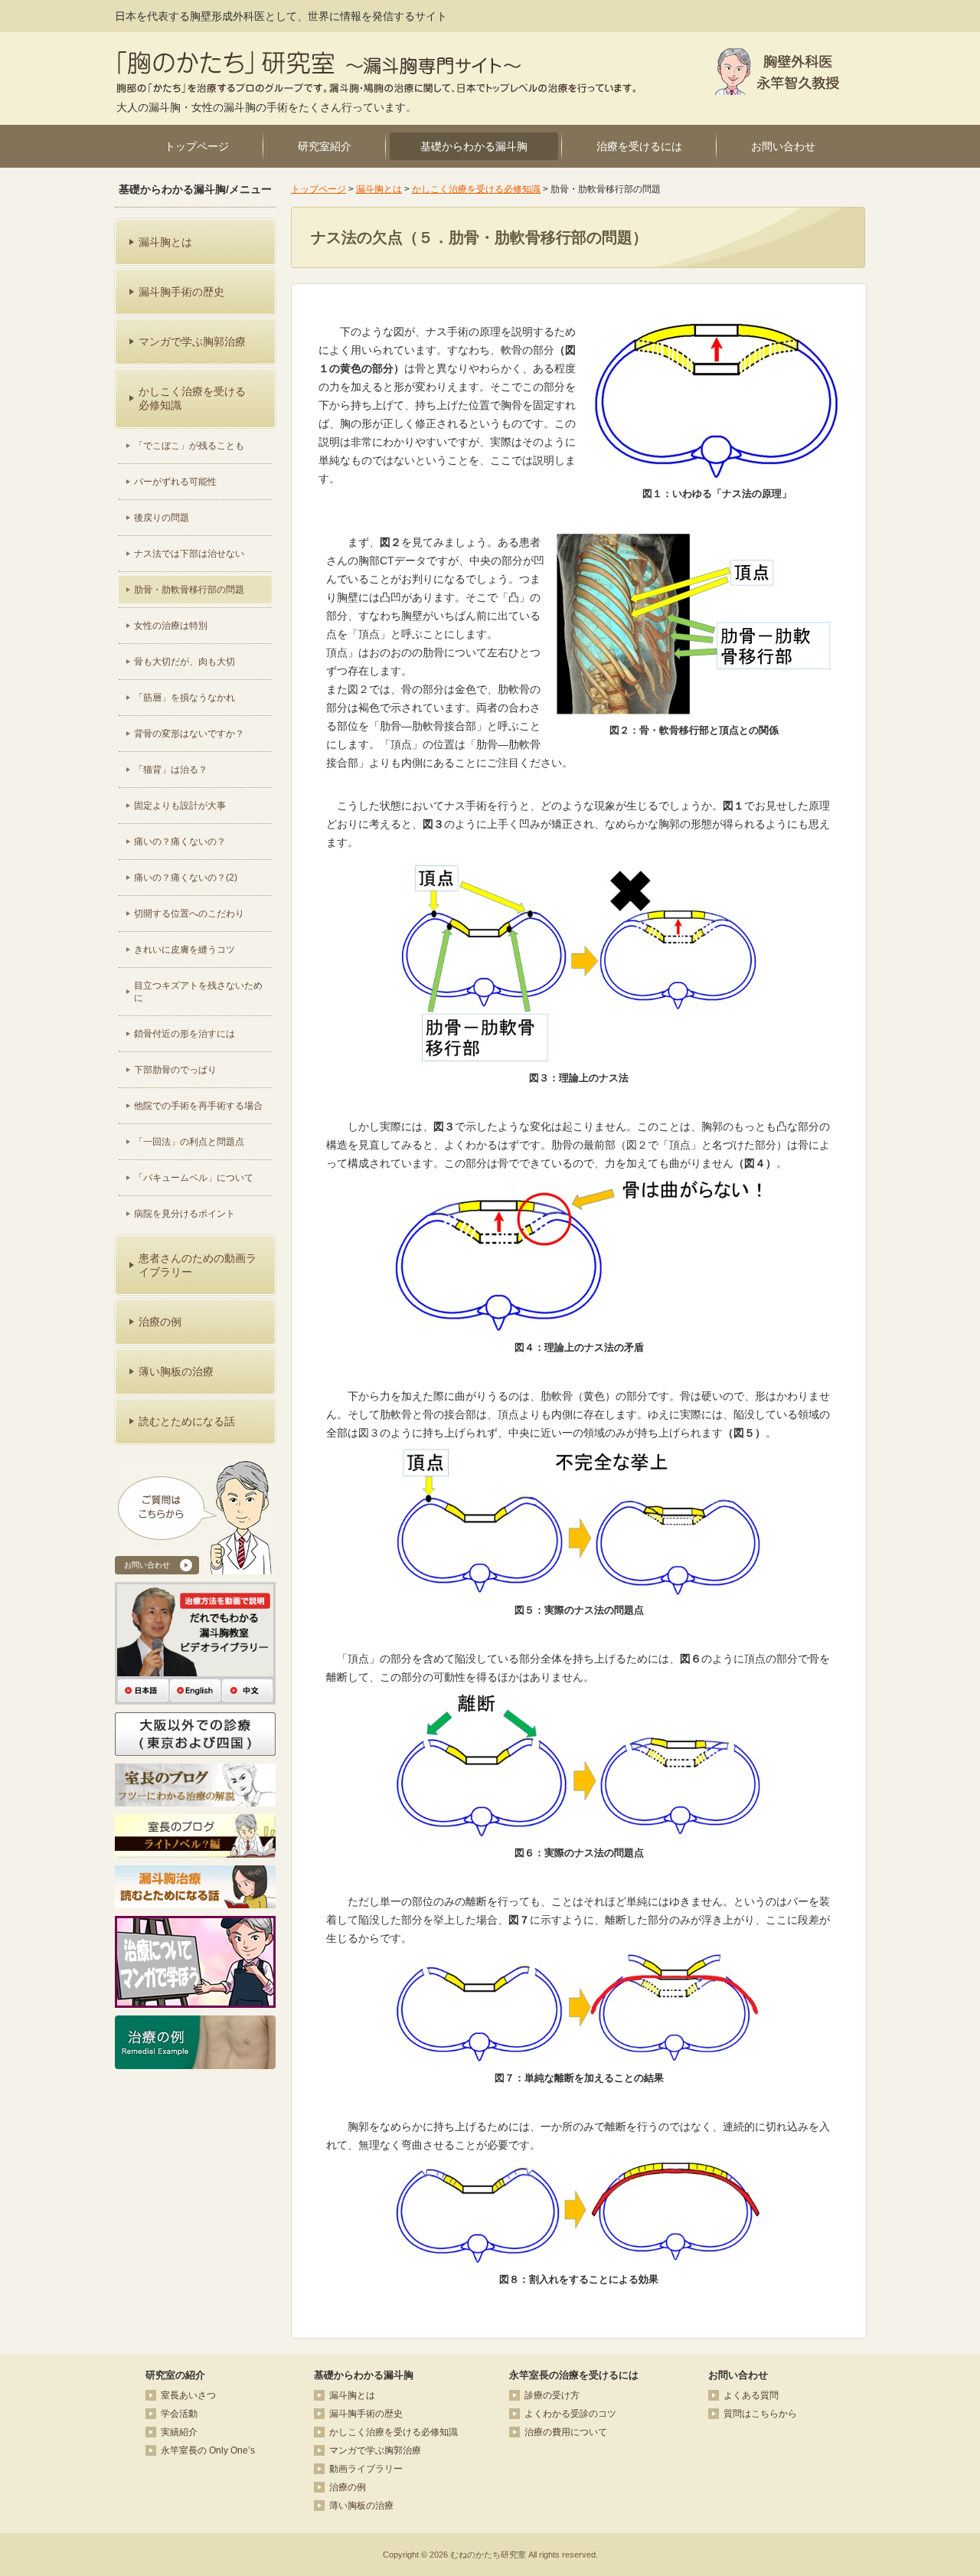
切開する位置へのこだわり (189, 914)
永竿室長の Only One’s (208, 2450)
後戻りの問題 (162, 518)
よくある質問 (751, 2395)
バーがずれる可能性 (175, 482)
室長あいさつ (188, 2395)
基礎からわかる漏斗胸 (474, 146)
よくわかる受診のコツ (570, 2414)
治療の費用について (566, 2432)
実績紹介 (179, 2432)
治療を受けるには (639, 146)
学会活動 (179, 2414)
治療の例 (348, 2487)
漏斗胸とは (379, 189)
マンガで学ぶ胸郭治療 (375, 2450)
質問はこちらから (760, 2414)
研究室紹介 (325, 146)
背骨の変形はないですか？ (189, 734)
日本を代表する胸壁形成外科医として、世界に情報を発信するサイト (281, 16)
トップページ (197, 146)
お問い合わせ (783, 146)
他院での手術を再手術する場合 (198, 1106)
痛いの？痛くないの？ (180, 842)
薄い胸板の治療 (361, 2506)
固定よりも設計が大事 (180, 806)
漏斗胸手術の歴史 (366, 2414)
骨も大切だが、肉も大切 (185, 662)
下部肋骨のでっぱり (175, 1070)
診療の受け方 (552, 2395)
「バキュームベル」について (194, 1178)
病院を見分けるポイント (185, 1214)
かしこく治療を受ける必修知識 (476, 189)
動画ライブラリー (366, 2469)
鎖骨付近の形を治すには (185, 1034)
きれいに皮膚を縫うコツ (185, 950)
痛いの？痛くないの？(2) (186, 878)
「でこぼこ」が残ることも (189, 446)
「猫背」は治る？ (171, 770)
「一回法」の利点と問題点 (189, 1142)
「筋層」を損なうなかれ (185, 698)
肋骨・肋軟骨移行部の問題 (189, 590)
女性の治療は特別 (171, 626)
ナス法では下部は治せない (189, 554)
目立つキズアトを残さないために (198, 992)
